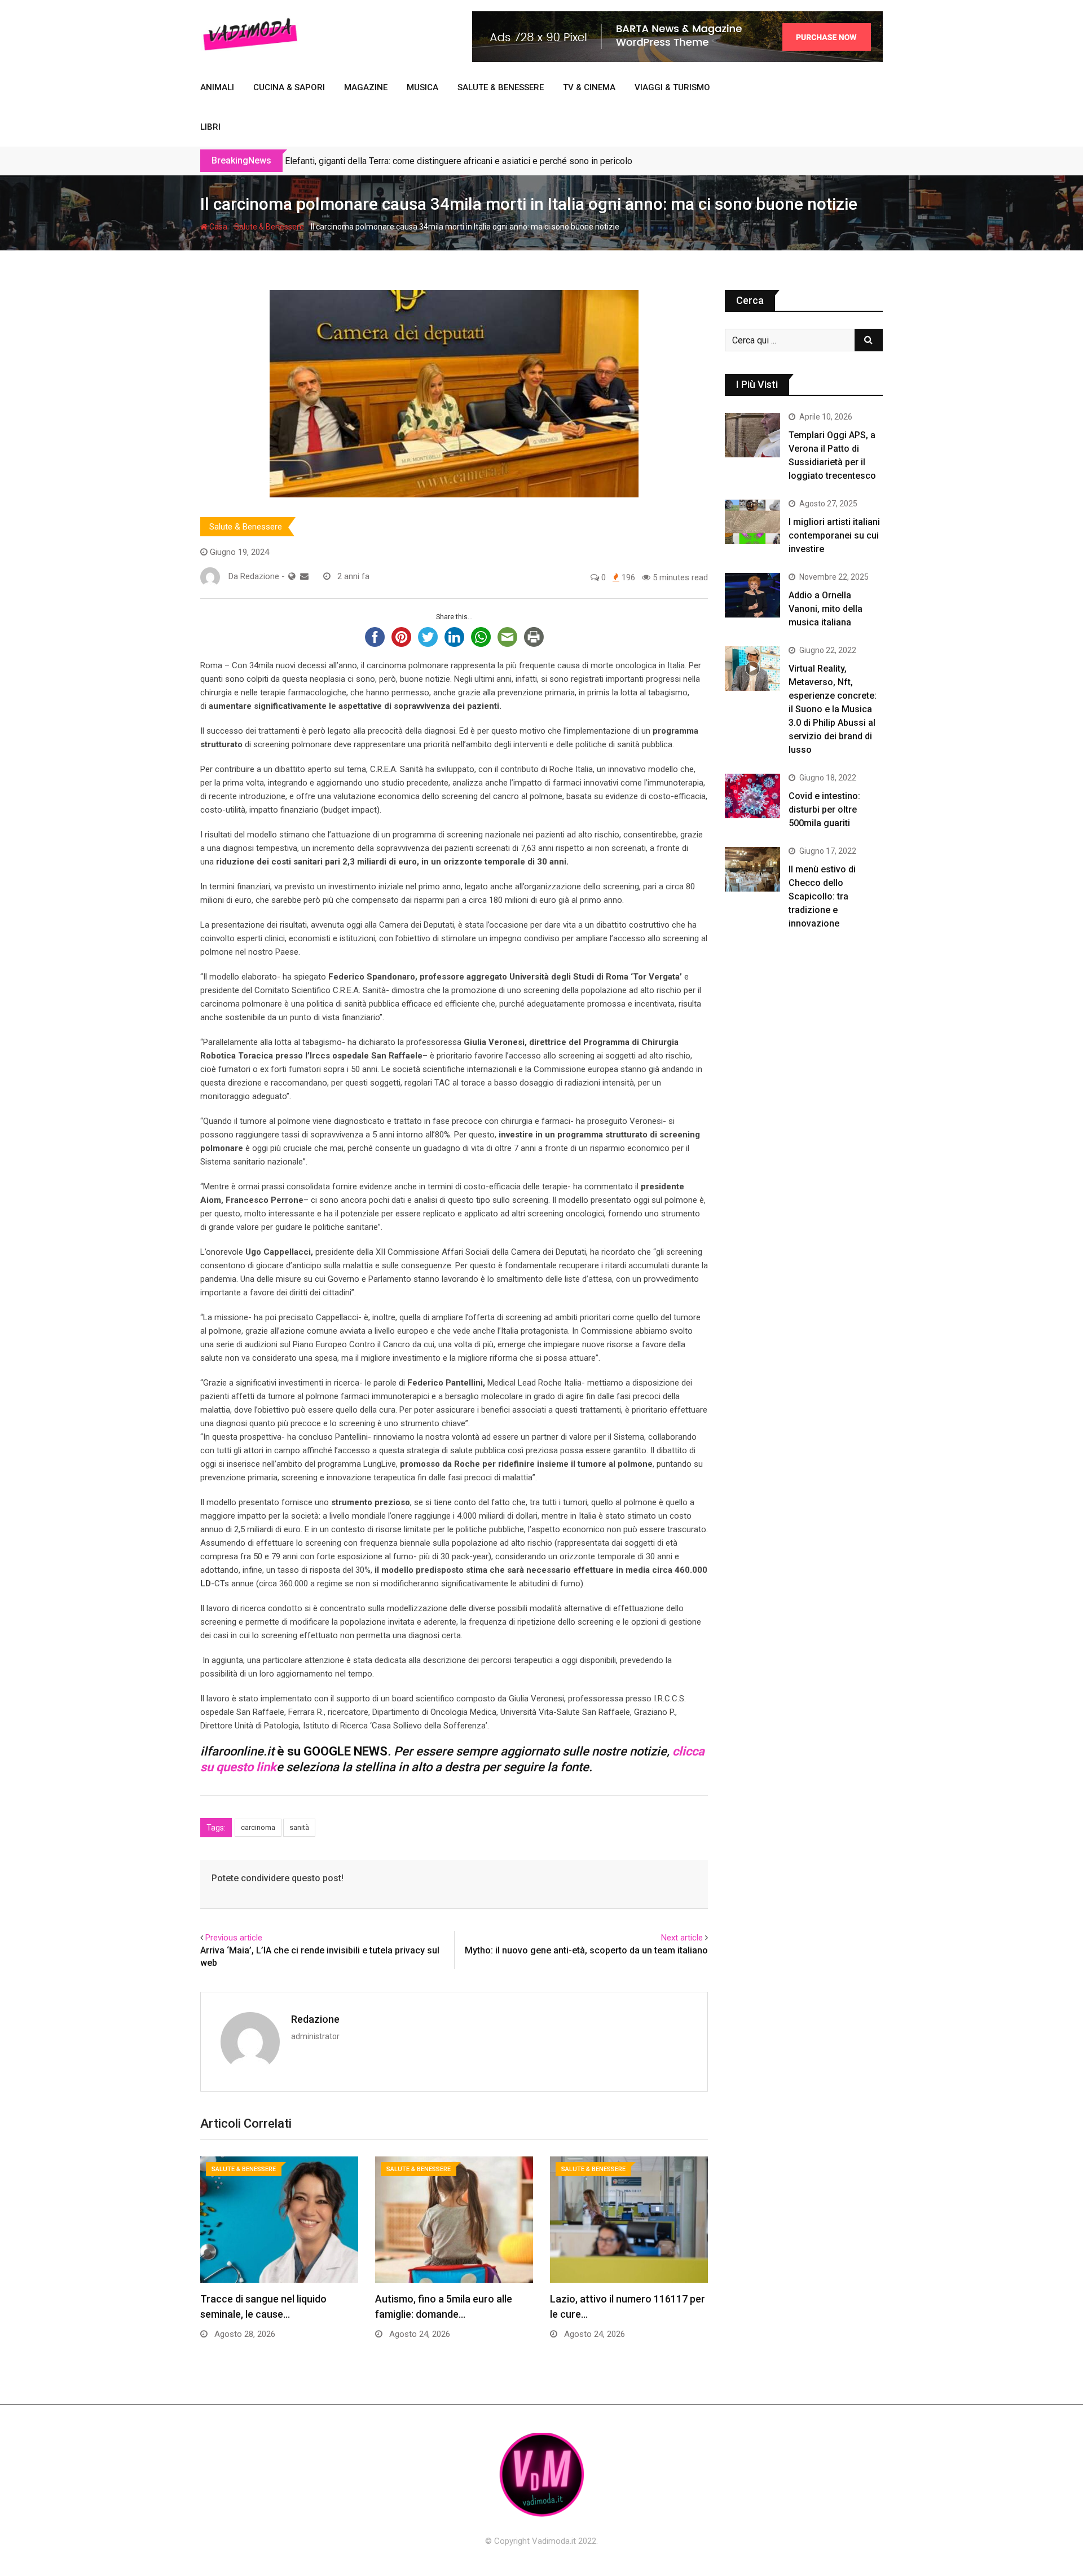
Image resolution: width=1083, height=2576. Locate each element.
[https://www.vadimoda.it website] (292, 576)
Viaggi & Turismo (672, 87)
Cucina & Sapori (289, 87)
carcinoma (258, 1827)
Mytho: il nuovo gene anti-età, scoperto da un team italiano (586, 1950)
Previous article (234, 1938)
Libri (210, 127)
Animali (217, 87)
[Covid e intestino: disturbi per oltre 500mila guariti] (752, 796)
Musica (422, 87)
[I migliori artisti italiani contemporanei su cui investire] (752, 522)
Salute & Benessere (501, 87)
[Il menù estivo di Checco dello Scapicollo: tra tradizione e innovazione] (752, 869)
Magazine (366, 87)
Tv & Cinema (589, 87)
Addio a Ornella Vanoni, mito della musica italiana (826, 609)
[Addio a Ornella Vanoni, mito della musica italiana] (752, 595)
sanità (299, 1827)
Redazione (315, 2019)
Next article (682, 1938)
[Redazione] (304, 576)
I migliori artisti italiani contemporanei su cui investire (834, 535)
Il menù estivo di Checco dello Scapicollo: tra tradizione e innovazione (822, 896)
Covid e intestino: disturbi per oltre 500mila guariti (824, 810)
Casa (217, 227)
